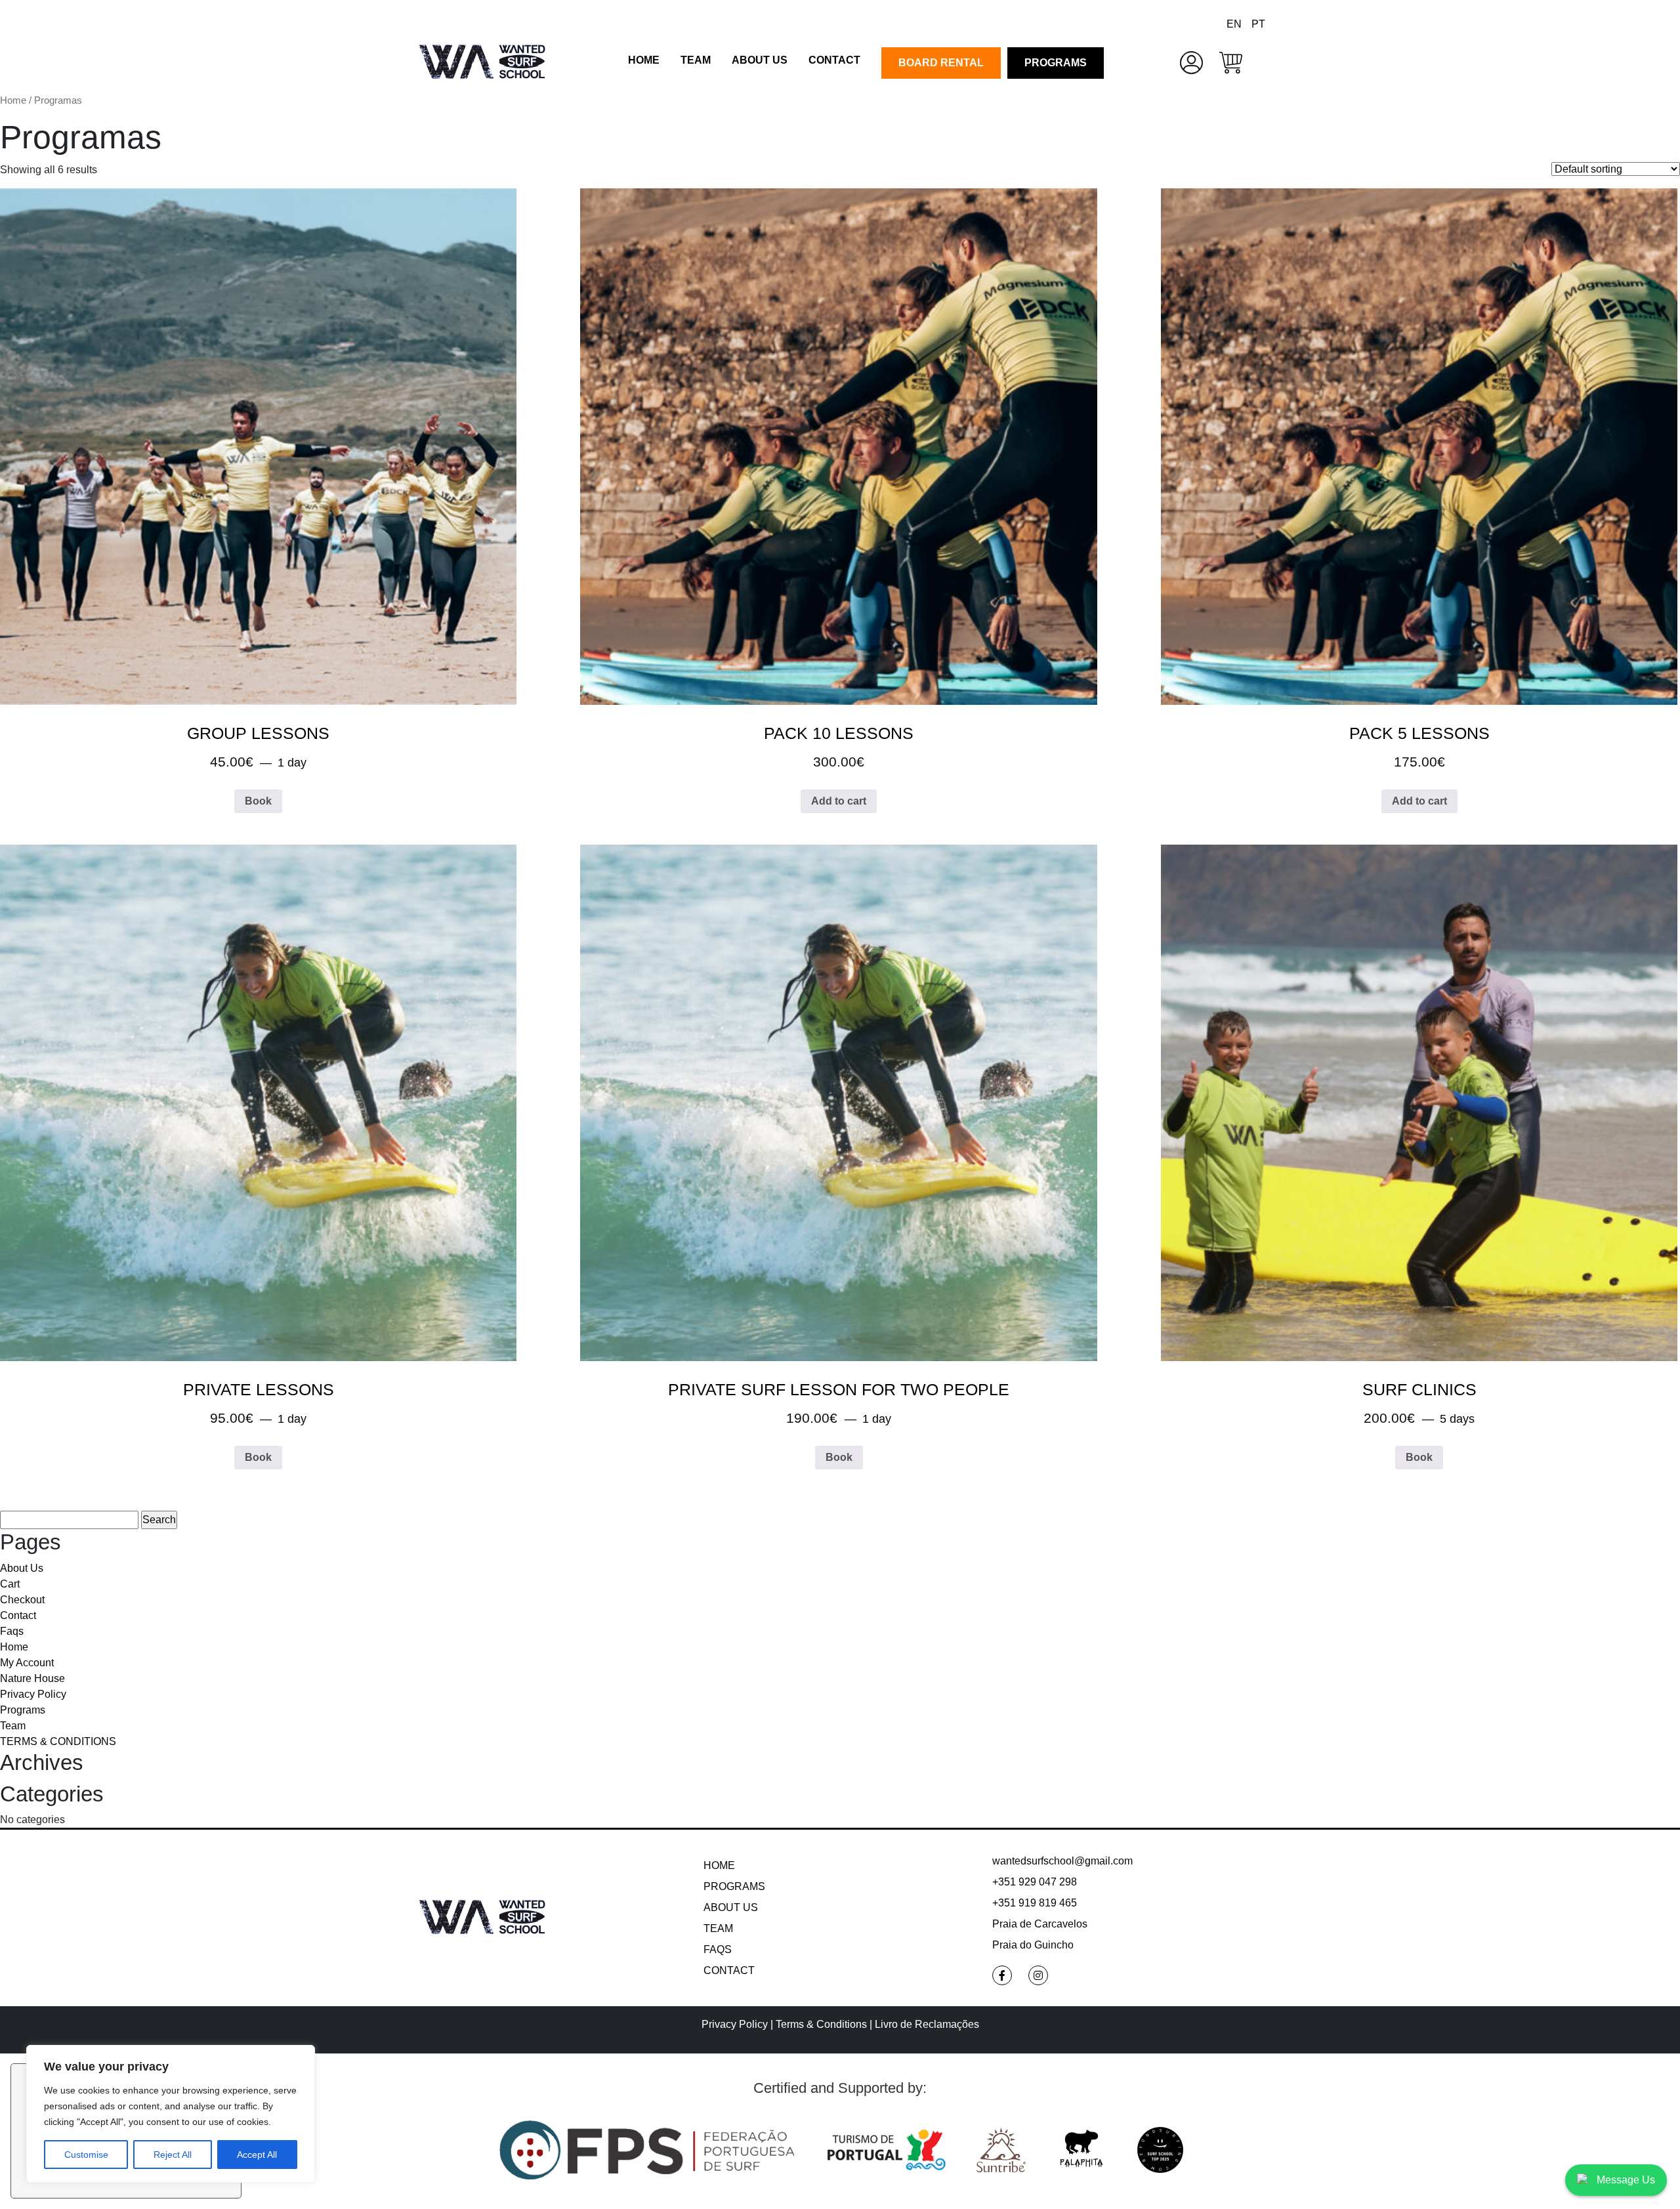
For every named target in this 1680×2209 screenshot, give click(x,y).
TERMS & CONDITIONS (58, 1741)
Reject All (173, 2155)
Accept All (257, 2155)
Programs (1056, 63)
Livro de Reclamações (927, 2024)
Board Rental (941, 63)
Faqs (12, 1631)
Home (644, 60)
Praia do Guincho (1033, 1945)
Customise (86, 2155)
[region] (171, 2114)
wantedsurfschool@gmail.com (1062, 1861)
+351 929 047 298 (1035, 1882)
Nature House (32, 1678)
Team (696, 60)
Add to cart (839, 801)
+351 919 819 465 (1035, 1903)
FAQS (718, 1949)
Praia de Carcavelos (1040, 1924)
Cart (10, 1584)
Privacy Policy (33, 1694)
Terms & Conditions (823, 2024)
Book (258, 801)
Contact (834, 60)
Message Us (1626, 2180)
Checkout (22, 1600)
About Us (760, 60)
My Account (27, 1663)
